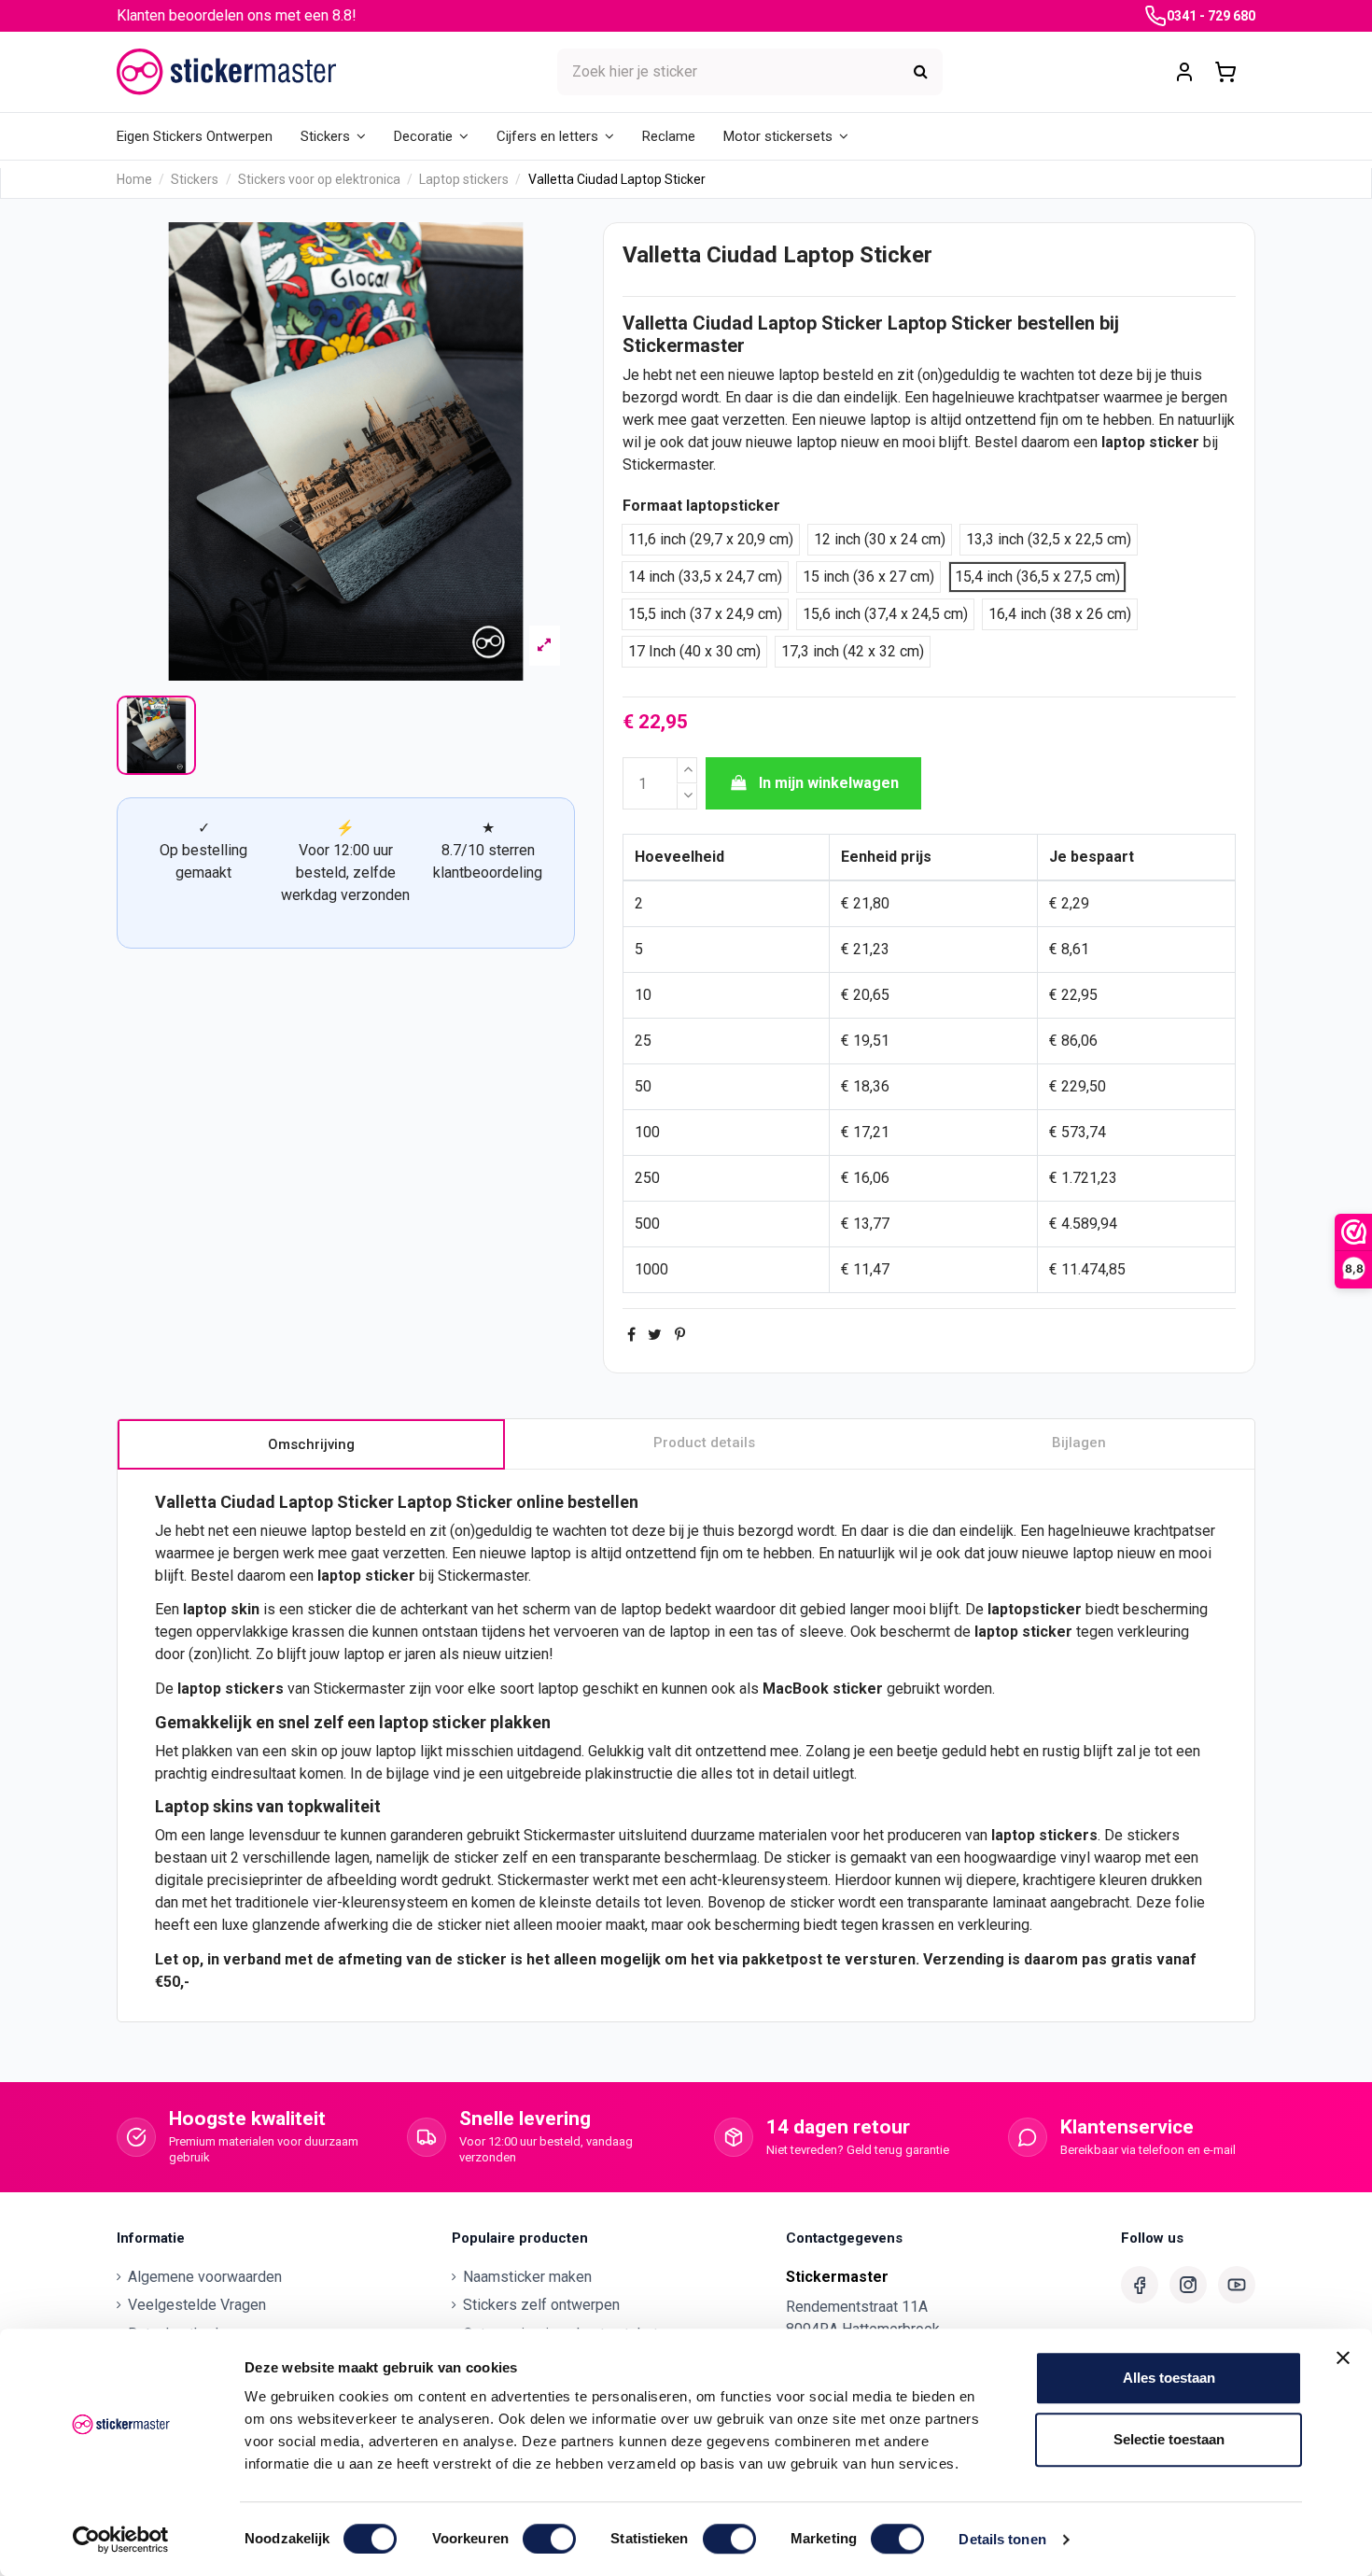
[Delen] (631, 1335)
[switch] (549, 2539)
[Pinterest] (680, 1335)
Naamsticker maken (527, 2277)
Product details (704, 1443)
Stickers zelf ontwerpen (541, 2305)
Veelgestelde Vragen (197, 2305)
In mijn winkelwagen (829, 783)
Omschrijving (311, 1444)
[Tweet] (655, 1335)
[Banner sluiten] (1343, 2358)
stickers (254, 1689)
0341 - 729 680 (1211, 16)
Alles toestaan (1169, 2378)
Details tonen (1002, 2539)
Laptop (787, 323)
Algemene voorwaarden (205, 2277)
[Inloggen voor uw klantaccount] (1184, 72)
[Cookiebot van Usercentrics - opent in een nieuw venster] (121, 2540)
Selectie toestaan (1169, 2439)
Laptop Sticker (950, 323)
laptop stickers (1044, 1835)
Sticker (852, 323)
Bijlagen (1079, 1443)
